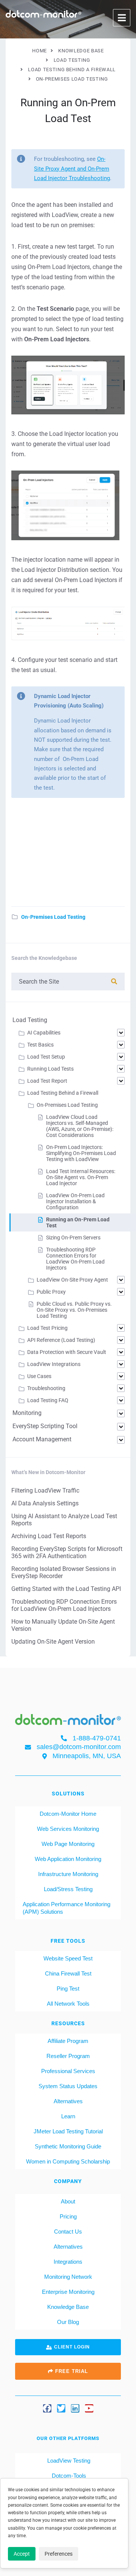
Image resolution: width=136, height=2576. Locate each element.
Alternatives (68, 2101)
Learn (68, 2116)
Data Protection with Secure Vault (67, 1352)
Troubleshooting (46, 1388)
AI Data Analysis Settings (45, 1503)
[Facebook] (47, 2408)
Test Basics (40, 1045)
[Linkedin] (75, 2408)
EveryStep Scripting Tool (45, 1426)
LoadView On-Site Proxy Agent (72, 1280)
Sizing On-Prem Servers (73, 1238)
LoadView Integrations (54, 1364)
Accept (22, 2554)
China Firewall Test (68, 1973)
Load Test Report (47, 1081)
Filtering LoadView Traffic (45, 1490)
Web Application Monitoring (68, 1859)
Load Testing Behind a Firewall (63, 1093)
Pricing (68, 2216)
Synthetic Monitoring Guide (68, 2146)
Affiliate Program (68, 2041)
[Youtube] (89, 2408)
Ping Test (68, 1989)
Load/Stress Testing (68, 1889)
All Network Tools (68, 2004)
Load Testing (30, 1020)
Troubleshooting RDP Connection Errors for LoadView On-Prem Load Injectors (75, 1259)
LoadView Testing (68, 2461)
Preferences (59, 2554)
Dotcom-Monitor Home (68, 1814)
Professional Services (68, 2071)
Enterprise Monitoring (68, 2292)
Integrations (68, 2262)
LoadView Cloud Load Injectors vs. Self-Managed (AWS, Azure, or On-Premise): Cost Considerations (80, 1126)
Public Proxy (51, 1292)
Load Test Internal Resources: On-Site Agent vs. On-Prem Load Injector (81, 1177)
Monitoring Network (68, 2277)
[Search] (114, 982)
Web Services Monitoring (68, 1829)
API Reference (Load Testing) (61, 1340)
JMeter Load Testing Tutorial (68, 2131)
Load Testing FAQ (48, 1400)
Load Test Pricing (47, 1328)
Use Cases (39, 1376)
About (68, 2201)
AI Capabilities (44, 1033)
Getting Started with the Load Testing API (66, 1589)
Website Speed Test (68, 1958)
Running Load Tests (50, 1069)
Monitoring (27, 1413)
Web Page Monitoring (68, 1844)
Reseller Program (68, 2056)
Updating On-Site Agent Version (53, 1642)
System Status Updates (68, 2086)
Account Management (42, 1439)
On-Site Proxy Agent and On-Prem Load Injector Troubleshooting (72, 169)
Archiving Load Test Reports (49, 1536)
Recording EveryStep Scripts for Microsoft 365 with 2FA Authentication (67, 1552)
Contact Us (68, 2231)
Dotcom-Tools (68, 2476)
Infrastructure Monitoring (68, 1874)
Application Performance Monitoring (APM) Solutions (66, 1908)
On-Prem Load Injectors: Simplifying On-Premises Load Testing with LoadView (81, 1153)
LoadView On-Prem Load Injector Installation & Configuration (75, 1201)
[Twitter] (61, 2408)
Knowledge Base (68, 2307)
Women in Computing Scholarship (68, 2161)
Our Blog (68, 2322)
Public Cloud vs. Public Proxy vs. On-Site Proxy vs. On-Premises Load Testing (74, 1310)
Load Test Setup (46, 1057)
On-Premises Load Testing (53, 917)
